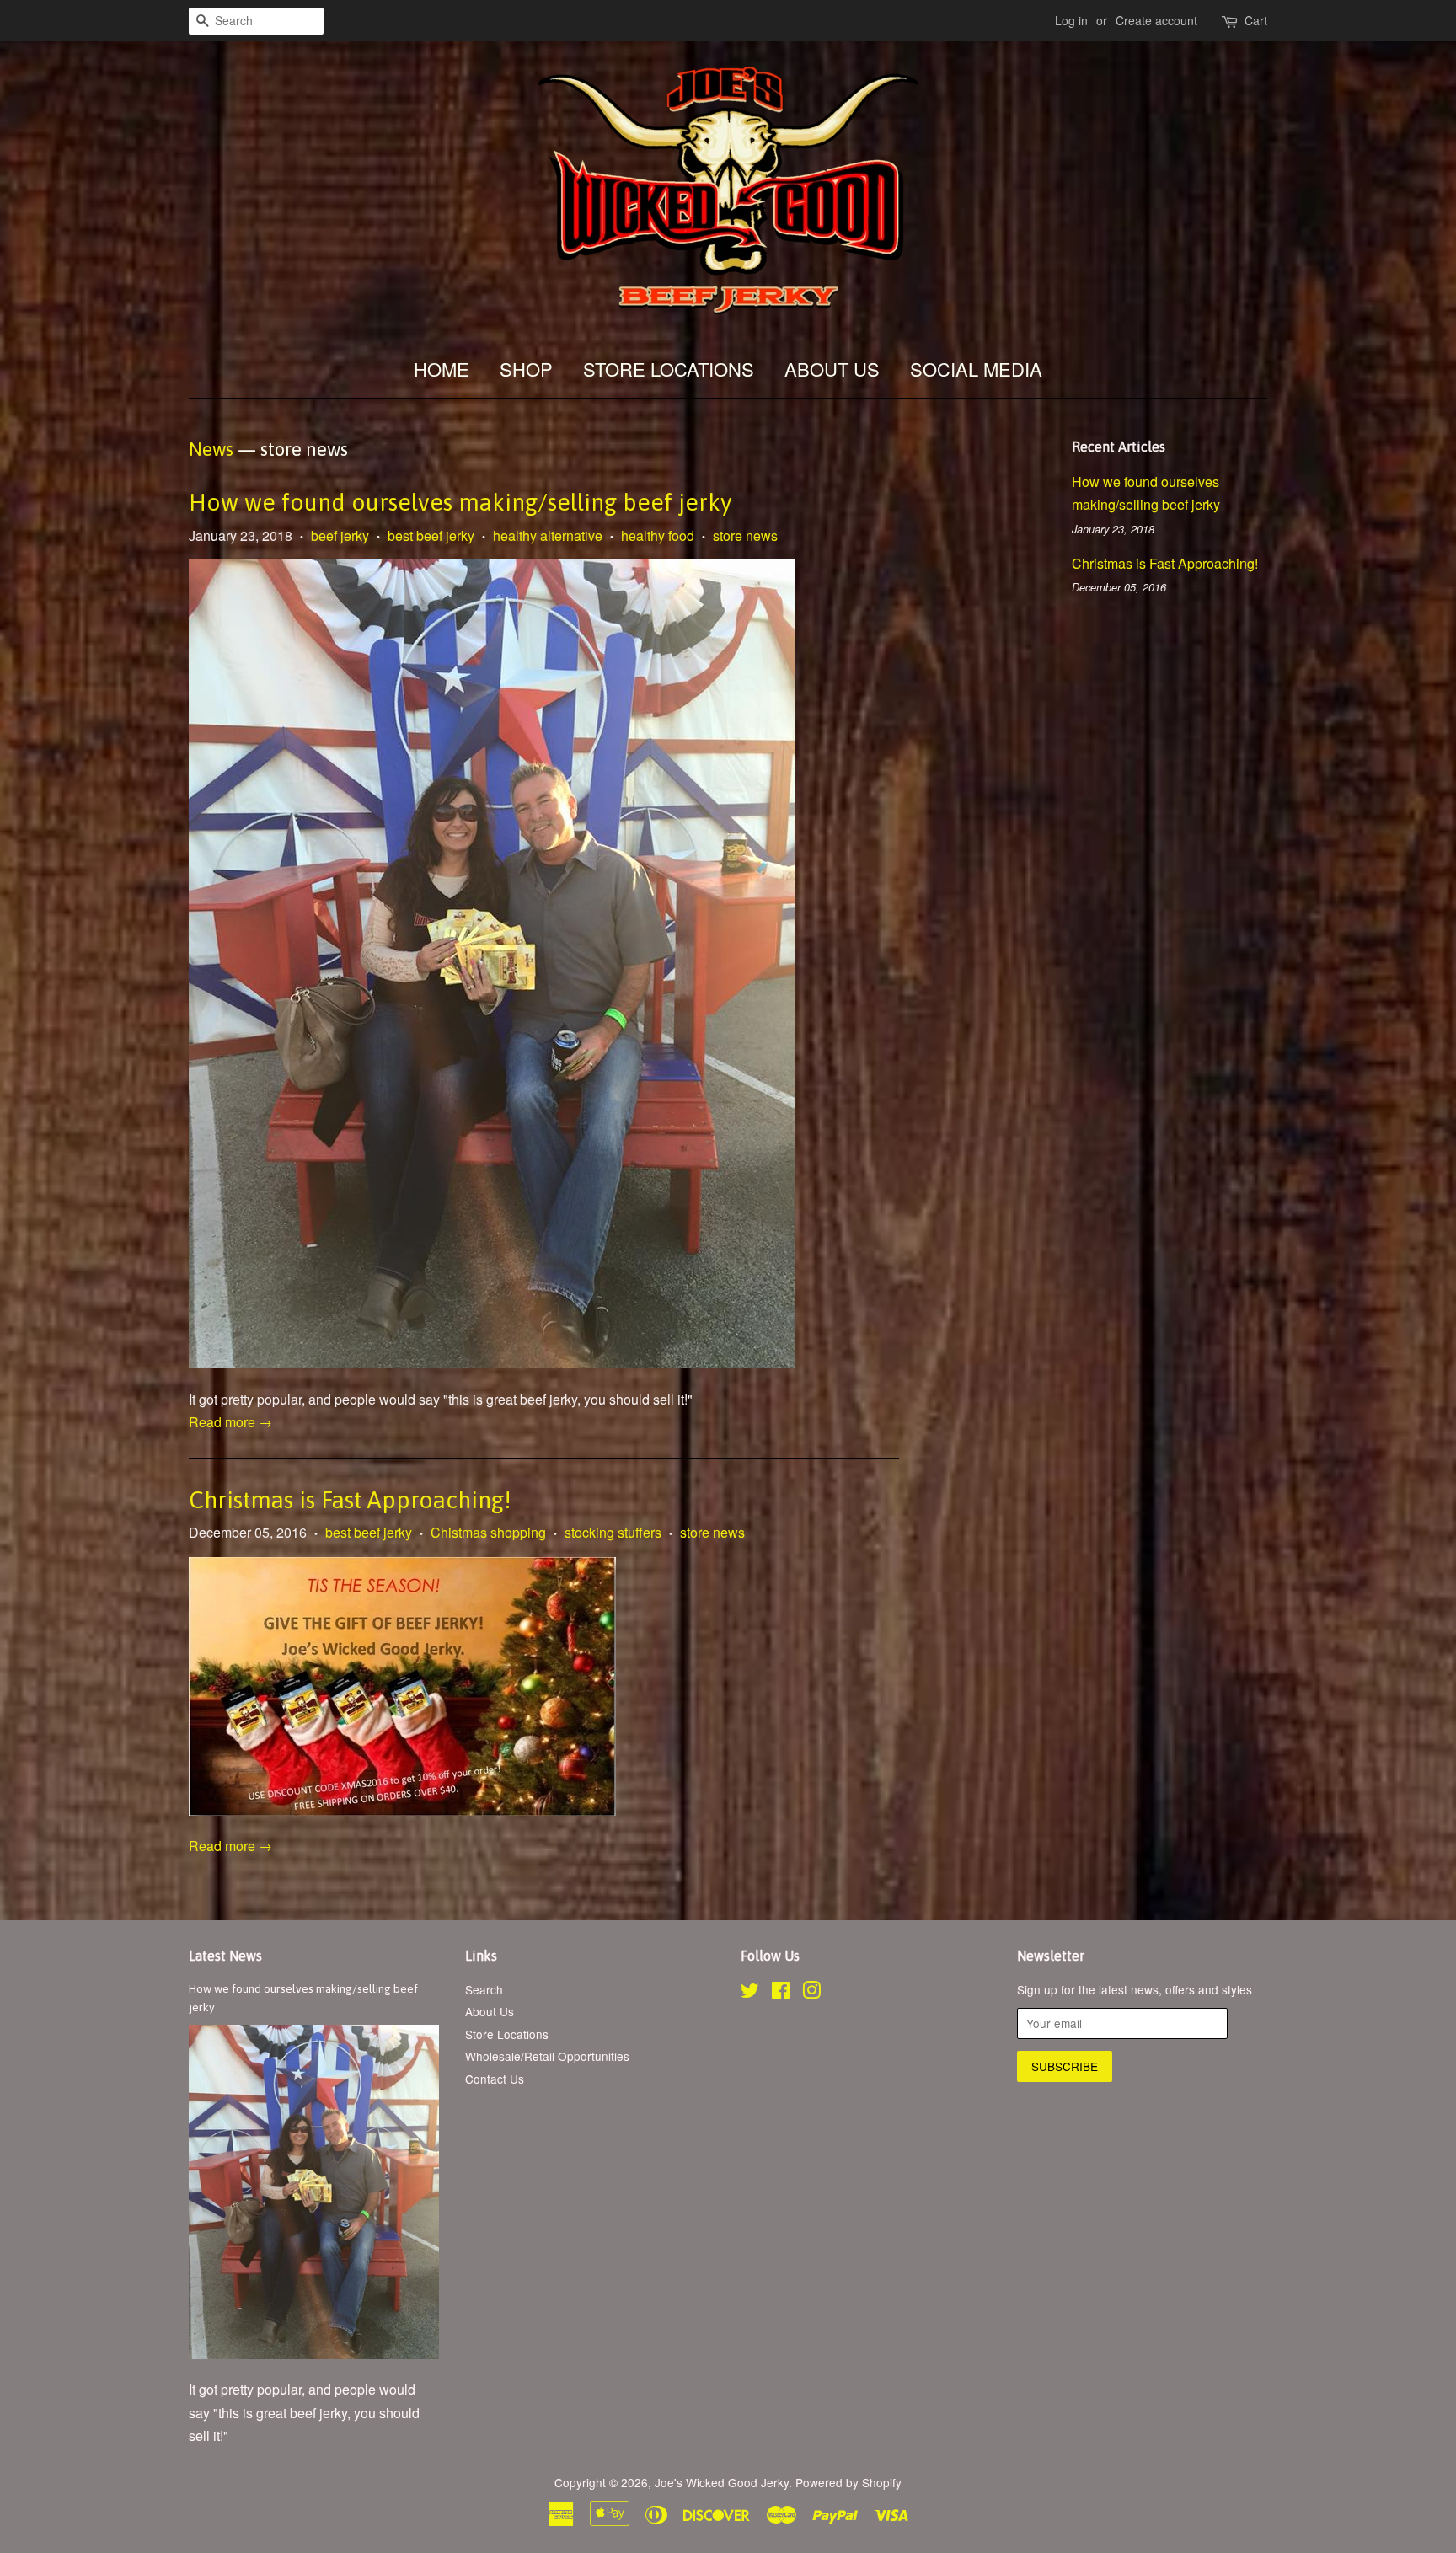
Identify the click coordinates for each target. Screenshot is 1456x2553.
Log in (1071, 20)
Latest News (225, 1956)
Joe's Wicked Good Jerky (722, 2482)
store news (745, 535)
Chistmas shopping (488, 1532)
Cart (1256, 20)
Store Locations (669, 369)
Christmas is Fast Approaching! (350, 1500)
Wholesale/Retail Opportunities (547, 2056)
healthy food (658, 535)
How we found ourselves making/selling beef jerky (460, 502)
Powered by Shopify (848, 2482)
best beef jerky (431, 535)
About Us (832, 369)
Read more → (230, 1422)
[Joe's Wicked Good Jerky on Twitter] (750, 1993)
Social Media (976, 369)
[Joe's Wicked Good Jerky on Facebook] (781, 1993)
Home (442, 369)
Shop (526, 369)
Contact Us (495, 2079)
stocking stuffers (613, 1532)
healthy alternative (548, 535)
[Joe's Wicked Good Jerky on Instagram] (811, 1993)
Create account (1156, 20)
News (211, 449)
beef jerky (340, 535)
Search (484, 1989)
